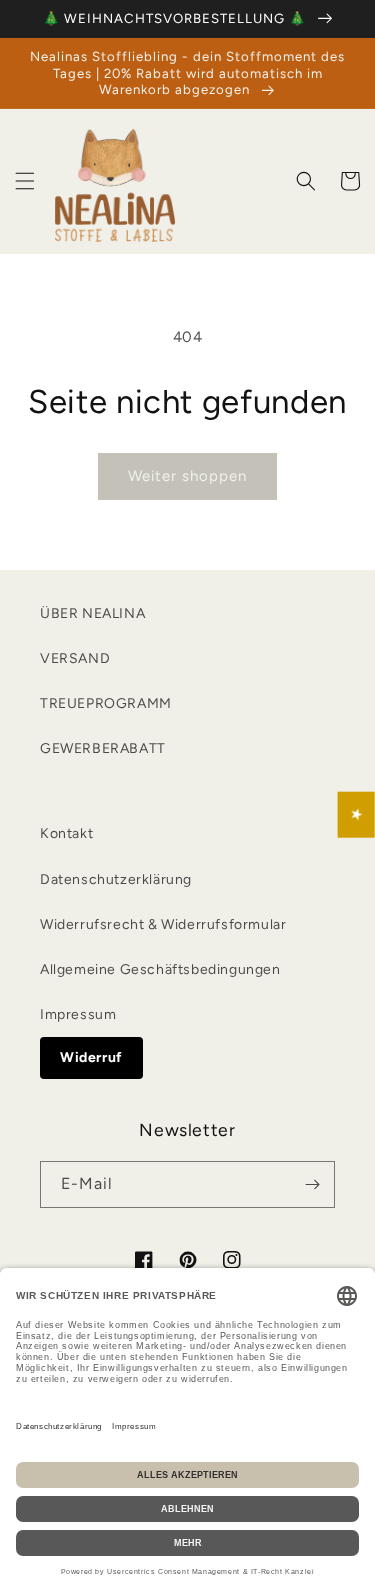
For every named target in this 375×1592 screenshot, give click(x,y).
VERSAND (75, 658)
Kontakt (66, 833)
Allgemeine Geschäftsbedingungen (160, 969)
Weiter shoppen (187, 476)
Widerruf (91, 1057)
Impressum (78, 1014)
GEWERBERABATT (103, 748)
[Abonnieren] (312, 1184)
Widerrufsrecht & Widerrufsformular (163, 924)
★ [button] (357, 815)
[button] (25, 181)
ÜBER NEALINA (92, 613)
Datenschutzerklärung (116, 879)
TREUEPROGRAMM (106, 703)
